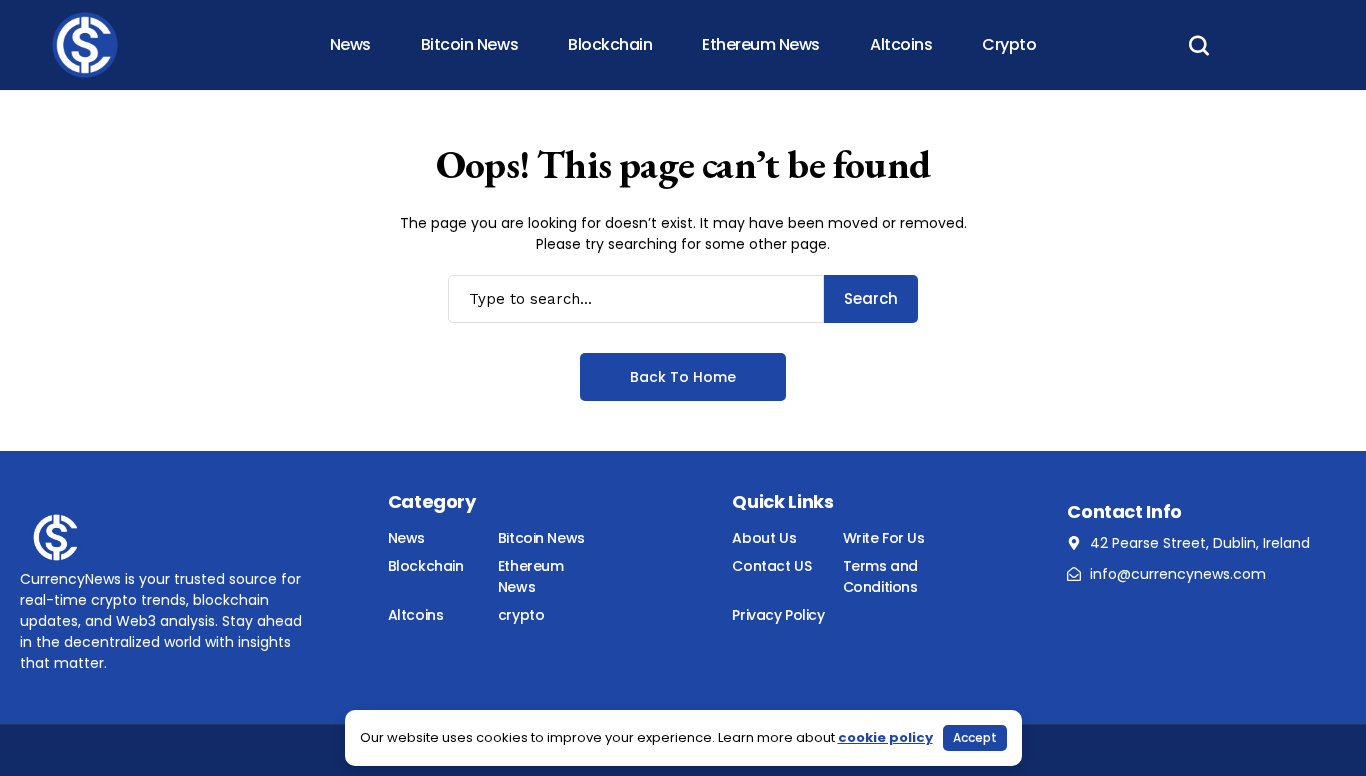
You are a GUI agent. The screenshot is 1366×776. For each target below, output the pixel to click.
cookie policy (885, 737)
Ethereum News (531, 576)
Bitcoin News (541, 538)
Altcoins (416, 615)
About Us (764, 538)
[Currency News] (85, 45)
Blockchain (426, 566)
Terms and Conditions (880, 576)
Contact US (771, 566)
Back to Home (683, 377)
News (406, 538)
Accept (975, 737)
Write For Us (884, 538)
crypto (521, 615)
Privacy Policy (778, 615)
